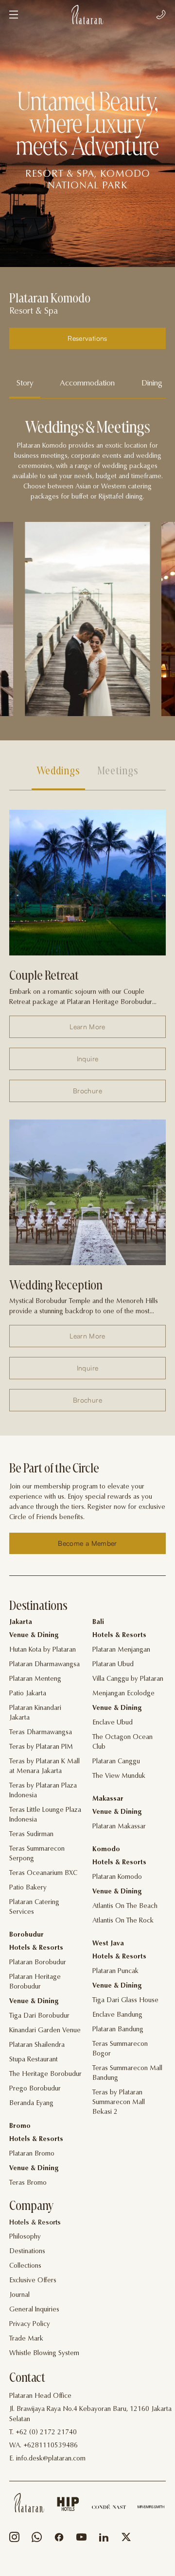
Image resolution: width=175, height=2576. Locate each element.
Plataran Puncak (115, 1972)
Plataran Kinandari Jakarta (35, 1713)
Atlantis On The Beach (125, 1907)
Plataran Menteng (35, 1679)
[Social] (14, 2539)
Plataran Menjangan (121, 1650)
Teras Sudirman (31, 1835)
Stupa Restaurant (34, 2060)
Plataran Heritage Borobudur (35, 1982)
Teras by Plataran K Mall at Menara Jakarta (44, 1767)
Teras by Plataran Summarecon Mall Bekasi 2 (119, 2103)
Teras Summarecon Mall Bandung (127, 2074)
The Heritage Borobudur (45, 2074)
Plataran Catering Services (34, 1907)
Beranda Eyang (31, 2104)
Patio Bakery (28, 1888)
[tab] (25, 384)
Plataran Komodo (117, 1877)
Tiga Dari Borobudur (39, 2016)
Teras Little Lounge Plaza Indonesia (45, 1815)
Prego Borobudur (35, 2089)
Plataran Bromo (32, 2154)
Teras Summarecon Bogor (120, 2049)
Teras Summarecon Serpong (37, 1854)
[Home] (29, 2503)
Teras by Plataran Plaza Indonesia (43, 1791)
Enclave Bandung (117, 2015)
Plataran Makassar (119, 1827)
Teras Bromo (28, 2183)
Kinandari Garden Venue (45, 2031)
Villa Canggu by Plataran (128, 1679)
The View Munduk (119, 1776)
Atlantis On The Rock (123, 1921)
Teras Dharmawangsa (41, 1733)
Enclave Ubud (113, 1723)
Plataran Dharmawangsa (44, 1665)
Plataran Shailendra (37, 2045)
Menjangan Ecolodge (123, 1694)
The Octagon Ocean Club (122, 1742)
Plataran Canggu (116, 1762)
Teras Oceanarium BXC (43, 1873)
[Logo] (87, 15)
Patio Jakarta (28, 1694)
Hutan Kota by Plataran (43, 1650)
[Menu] (14, 15)
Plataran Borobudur (38, 1963)
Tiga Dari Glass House (125, 2001)
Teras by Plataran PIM (41, 1747)
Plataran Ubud (113, 1665)
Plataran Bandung (118, 2030)
